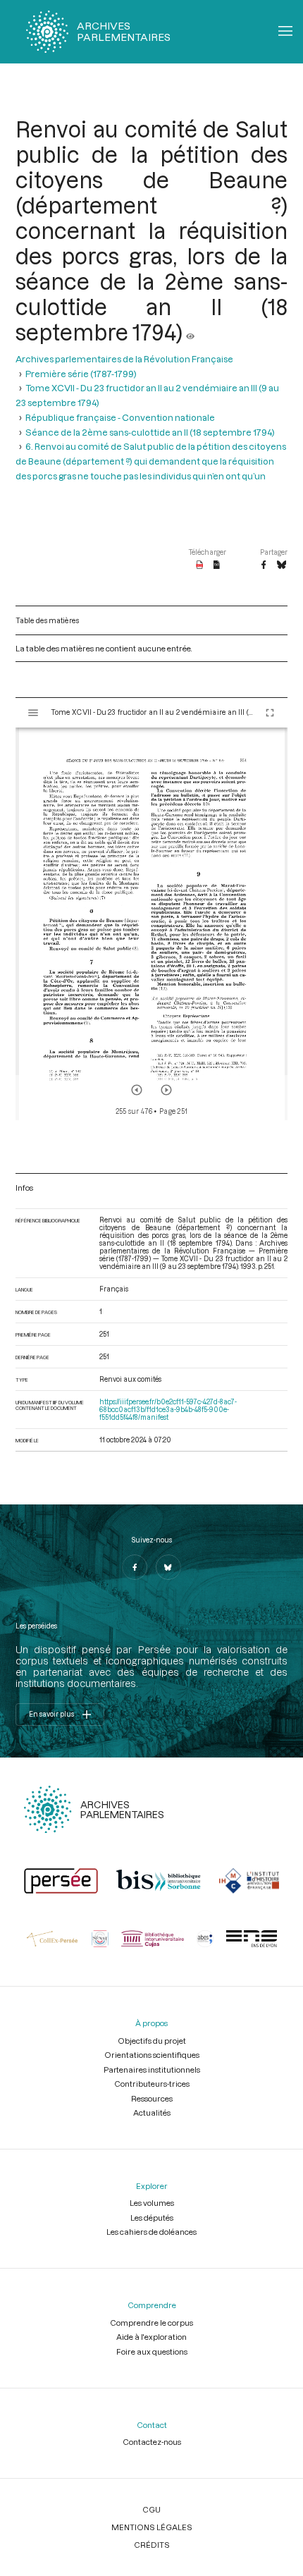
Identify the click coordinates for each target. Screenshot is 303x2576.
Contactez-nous (152, 2442)
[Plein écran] (270, 713)
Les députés (152, 2218)
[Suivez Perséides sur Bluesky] (168, 1567)
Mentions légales (152, 2527)
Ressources (152, 2098)
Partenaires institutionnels (152, 2069)
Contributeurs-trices (152, 2084)
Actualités (152, 2112)
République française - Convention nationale (120, 417)
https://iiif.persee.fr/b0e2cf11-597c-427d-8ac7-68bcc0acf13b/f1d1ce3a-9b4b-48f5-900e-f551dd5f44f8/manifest (168, 1410)
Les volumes (152, 2203)
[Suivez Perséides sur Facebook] (135, 1567)
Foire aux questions (152, 2351)
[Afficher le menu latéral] (33, 713)
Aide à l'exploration (151, 2337)
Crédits (152, 2545)
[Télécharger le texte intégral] (217, 565)
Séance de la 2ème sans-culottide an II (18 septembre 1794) (150, 432)
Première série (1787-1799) (81, 373)
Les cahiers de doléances (151, 2232)
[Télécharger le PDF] (200, 565)
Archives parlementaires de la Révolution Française (124, 358)
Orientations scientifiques (152, 2055)
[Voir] (190, 332)
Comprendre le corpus (151, 2323)
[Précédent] (137, 1090)
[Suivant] (166, 1090)
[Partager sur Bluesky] (282, 565)
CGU (151, 2509)
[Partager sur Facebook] (264, 565)
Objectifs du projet (152, 2041)
